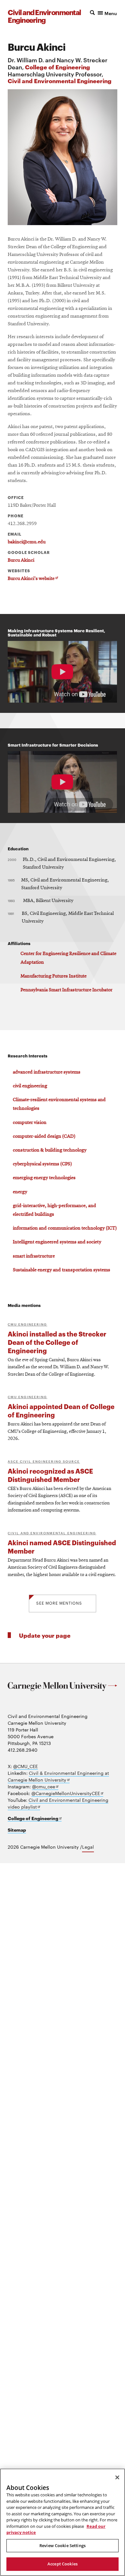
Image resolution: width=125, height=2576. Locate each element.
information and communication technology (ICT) (65, 1228)
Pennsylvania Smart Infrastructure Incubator (67, 990)
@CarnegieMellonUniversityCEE (67, 1793)
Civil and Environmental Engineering (60, 80)
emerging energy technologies (44, 1178)
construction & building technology (50, 1150)
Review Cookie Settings (63, 2545)
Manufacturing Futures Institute (54, 976)
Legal (88, 1847)
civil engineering (30, 1086)
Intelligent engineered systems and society (57, 1242)
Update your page (45, 1635)
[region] (63, 2522)
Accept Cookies (63, 2564)
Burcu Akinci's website (33, 579)
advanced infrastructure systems (47, 1072)
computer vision (30, 1123)
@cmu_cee (45, 1787)
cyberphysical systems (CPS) (42, 1164)
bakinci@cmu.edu (27, 542)
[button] (104, 13)
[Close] (117, 2477)
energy (20, 1192)
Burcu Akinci (21, 560)
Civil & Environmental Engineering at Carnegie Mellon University (58, 1776)
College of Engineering (58, 67)
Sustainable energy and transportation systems (62, 1270)
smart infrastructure (34, 1256)
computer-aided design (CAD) (44, 1136)
